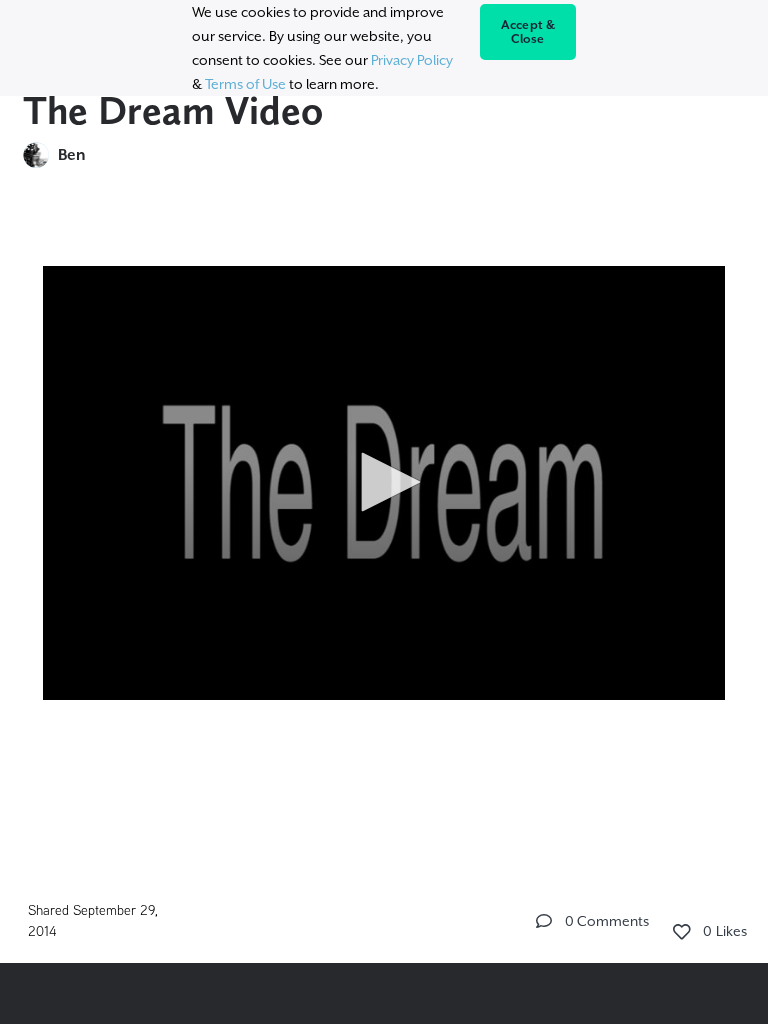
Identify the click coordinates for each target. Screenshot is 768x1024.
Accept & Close (528, 32)
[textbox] (384, 474)
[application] (384, 483)
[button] (384, 482)
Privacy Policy (412, 60)
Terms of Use (245, 84)
